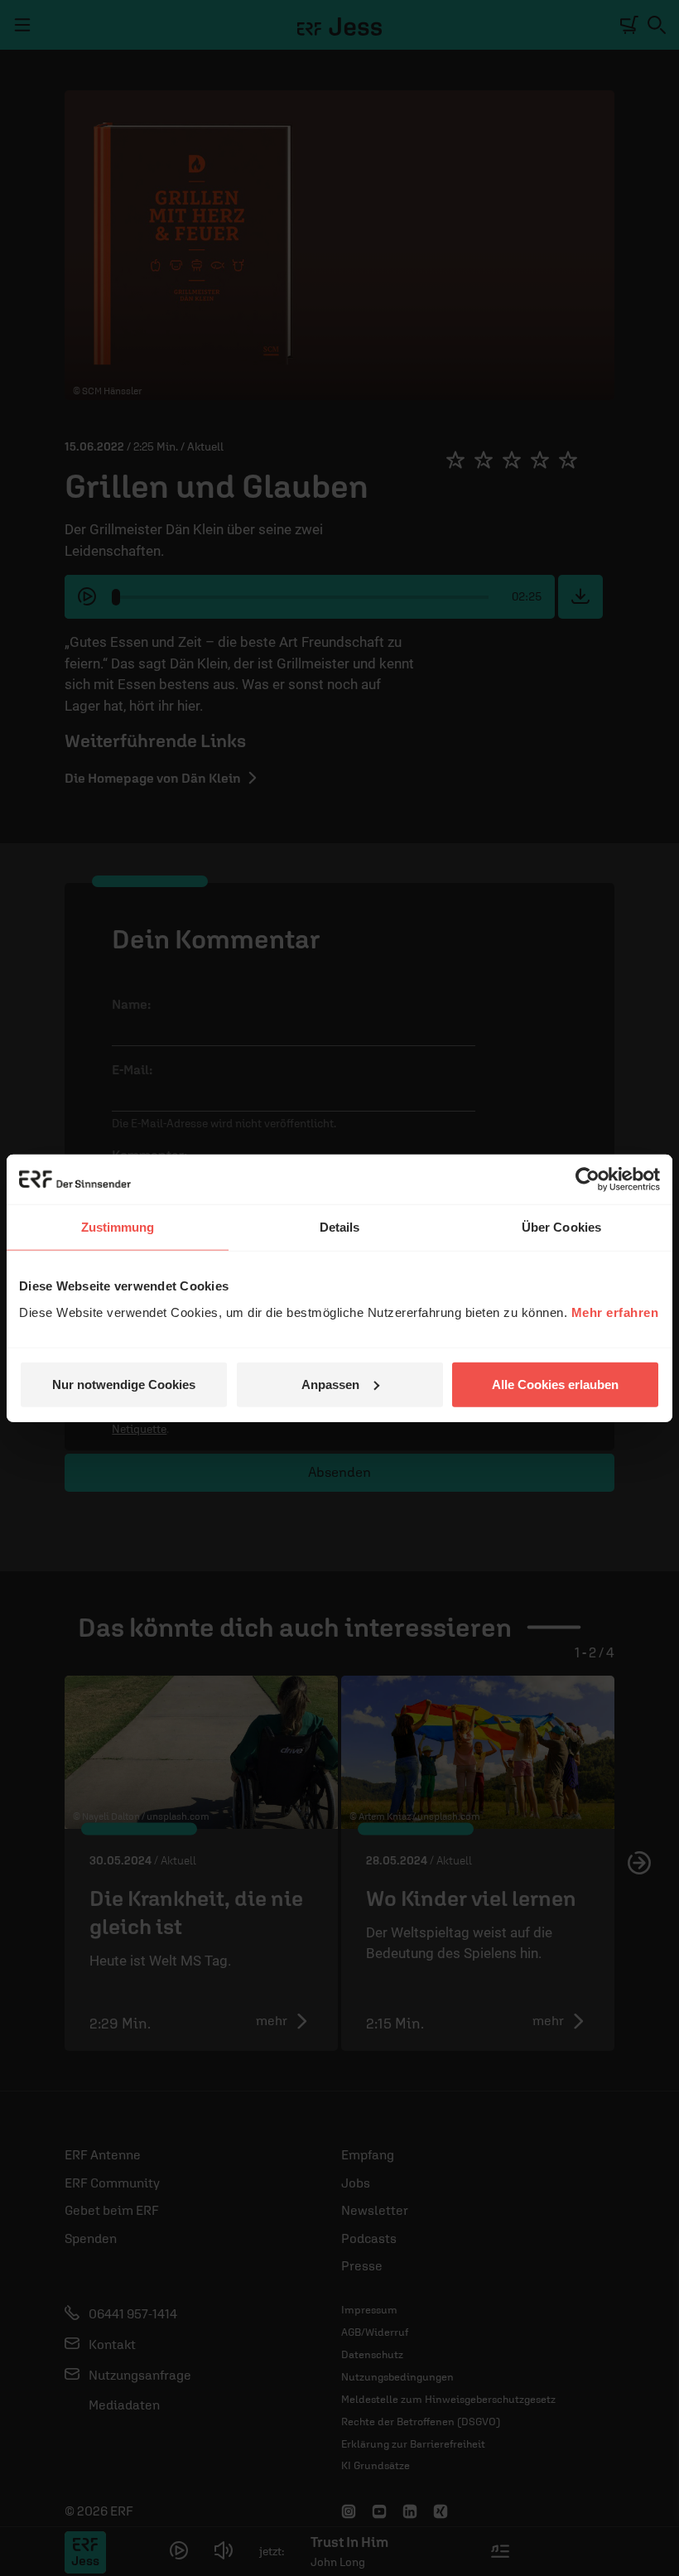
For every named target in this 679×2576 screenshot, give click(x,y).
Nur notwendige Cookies (124, 1384)
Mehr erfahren (615, 1312)
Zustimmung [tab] (118, 1227)
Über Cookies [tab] (561, 1227)
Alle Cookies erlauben (555, 1384)
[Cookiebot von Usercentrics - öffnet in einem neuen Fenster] (588, 1179)
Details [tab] (340, 1227)
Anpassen (330, 1384)
